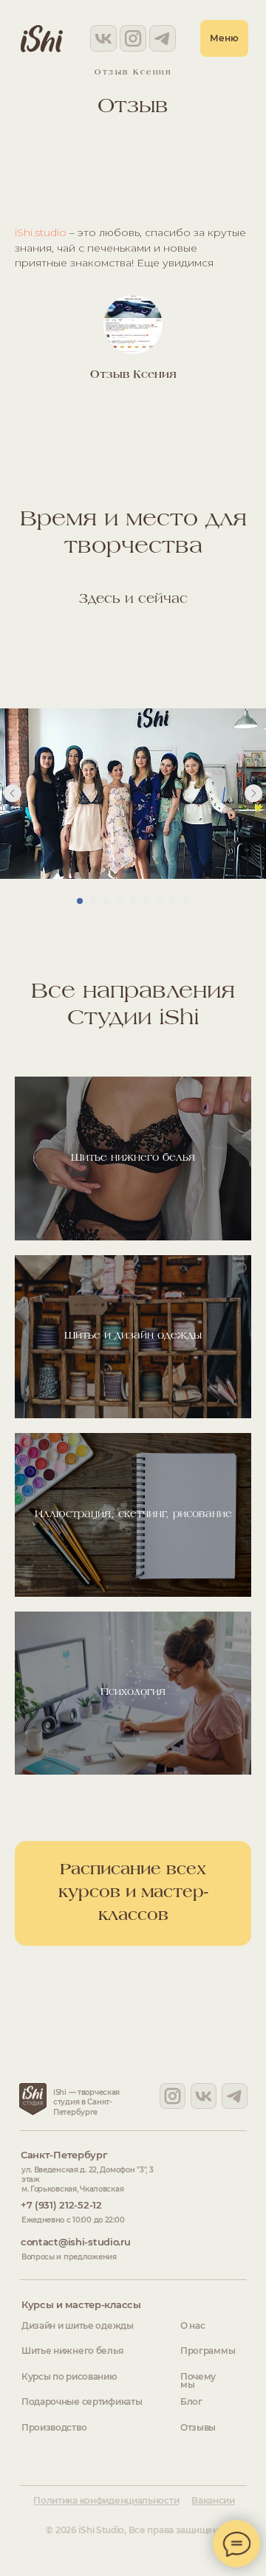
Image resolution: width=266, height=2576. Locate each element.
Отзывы (198, 2428)
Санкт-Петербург (64, 2155)
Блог (191, 2402)
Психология (133, 1692)
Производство (54, 2428)
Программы (208, 2351)
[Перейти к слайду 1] (80, 901)
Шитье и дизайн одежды (133, 1336)
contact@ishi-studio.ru (76, 2242)
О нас (193, 2326)
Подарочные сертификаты (82, 2402)
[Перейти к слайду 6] (146, 901)
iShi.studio (41, 232)
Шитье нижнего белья (133, 1158)
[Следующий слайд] (253, 793)
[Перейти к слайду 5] (133, 901)
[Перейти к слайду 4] (120, 901)
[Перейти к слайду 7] (160, 901)
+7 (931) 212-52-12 (61, 2205)
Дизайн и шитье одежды (78, 2326)
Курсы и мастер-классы (81, 2304)
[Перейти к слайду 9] (186, 901)
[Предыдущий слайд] (13, 793)
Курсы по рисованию (69, 2377)
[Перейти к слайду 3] (106, 901)
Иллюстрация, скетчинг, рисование (133, 1515)
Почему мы (198, 2381)
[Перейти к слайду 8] (173, 901)
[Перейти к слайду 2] (93, 901)
